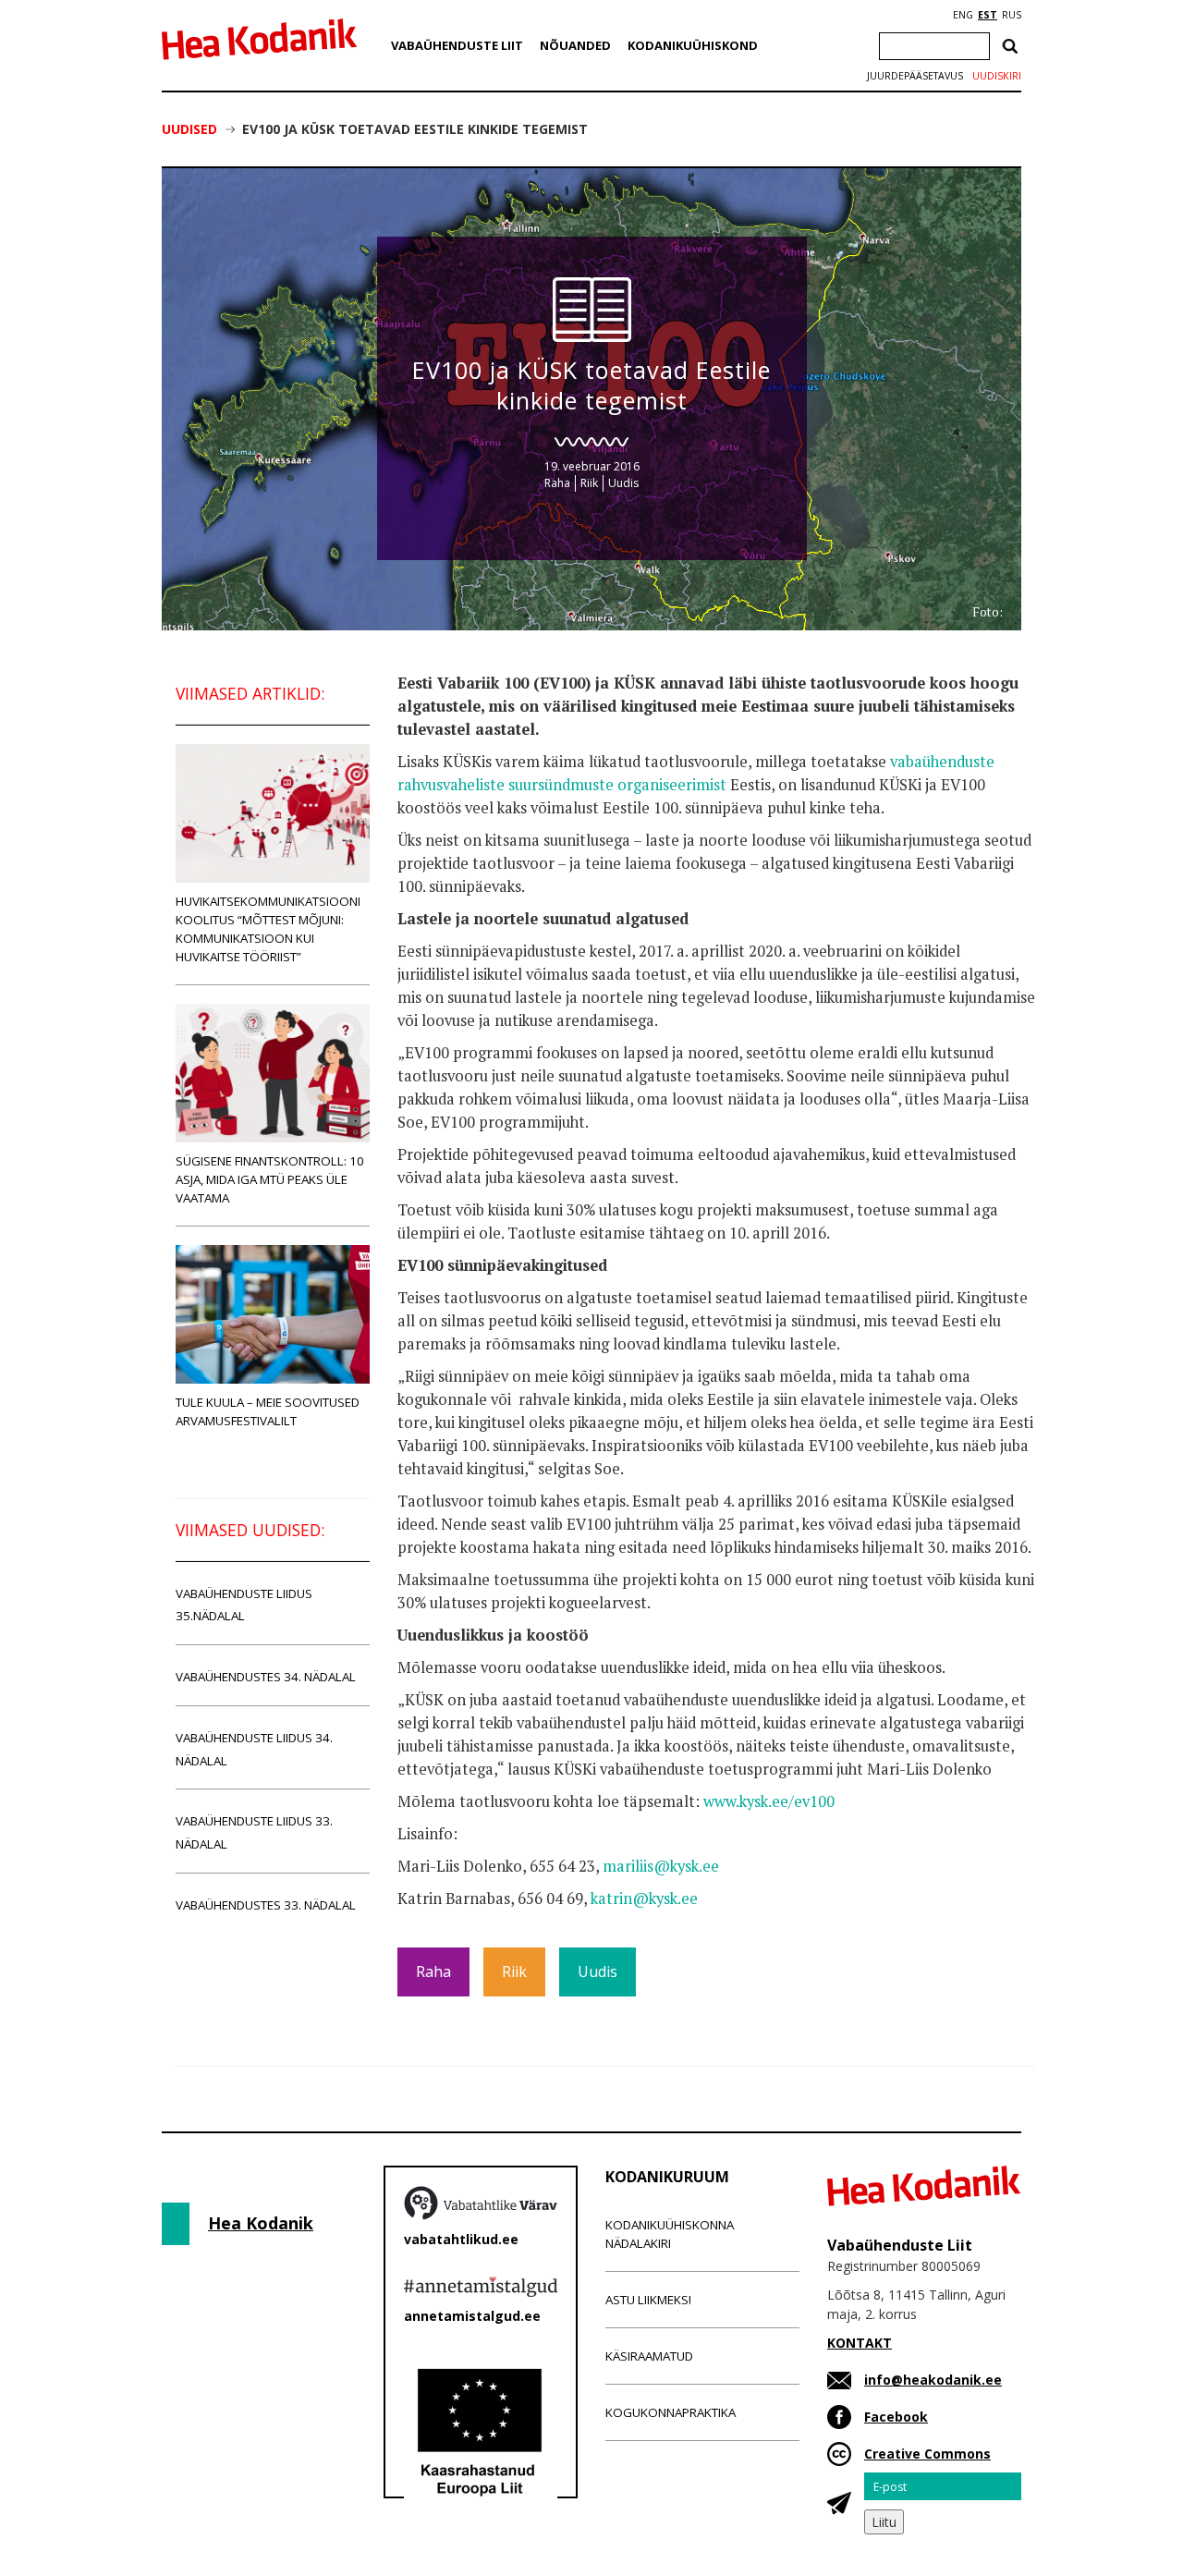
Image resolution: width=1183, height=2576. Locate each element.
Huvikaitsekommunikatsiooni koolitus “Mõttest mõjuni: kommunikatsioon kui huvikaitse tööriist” (268, 929)
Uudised (189, 129)
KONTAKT (860, 2343)
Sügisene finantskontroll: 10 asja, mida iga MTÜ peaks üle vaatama (270, 1179)
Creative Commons (927, 2454)
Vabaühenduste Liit (457, 45)
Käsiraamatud (649, 2356)
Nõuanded (575, 45)
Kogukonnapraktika (671, 2412)
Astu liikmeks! (648, 2300)
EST (988, 15)
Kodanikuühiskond (693, 45)
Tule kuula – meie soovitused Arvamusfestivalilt (268, 1411)
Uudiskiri (997, 76)
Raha (557, 483)
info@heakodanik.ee (933, 2380)
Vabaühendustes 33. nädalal (266, 1905)
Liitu (884, 2522)
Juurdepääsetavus (915, 76)
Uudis (623, 483)
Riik (589, 483)
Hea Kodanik (261, 2223)
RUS (1012, 15)
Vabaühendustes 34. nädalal (266, 1677)
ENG (963, 15)
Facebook (896, 2417)
